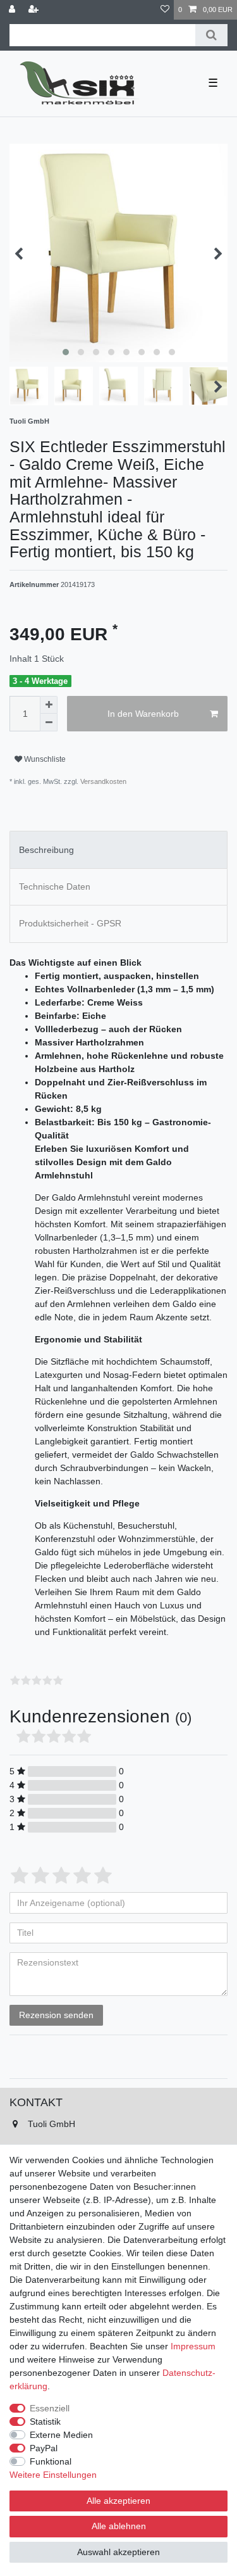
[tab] (118, 849)
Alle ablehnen (119, 2526)
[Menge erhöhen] (49, 705)
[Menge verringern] (49, 723)
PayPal (44, 2448)
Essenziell (50, 2408)
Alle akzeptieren (118, 2501)
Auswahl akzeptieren (118, 2552)
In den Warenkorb (143, 714)
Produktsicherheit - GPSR (70, 923)
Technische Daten (55, 887)
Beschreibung (46, 850)
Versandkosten (102, 781)
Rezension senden (56, 2015)
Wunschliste (44, 759)
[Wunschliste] (165, 10)
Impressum (193, 2346)
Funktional (51, 2461)
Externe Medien (61, 2435)
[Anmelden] (13, 10)
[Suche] (211, 35)
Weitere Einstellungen (53, 2475)
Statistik (45, 2421)
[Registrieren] (35, 10)
